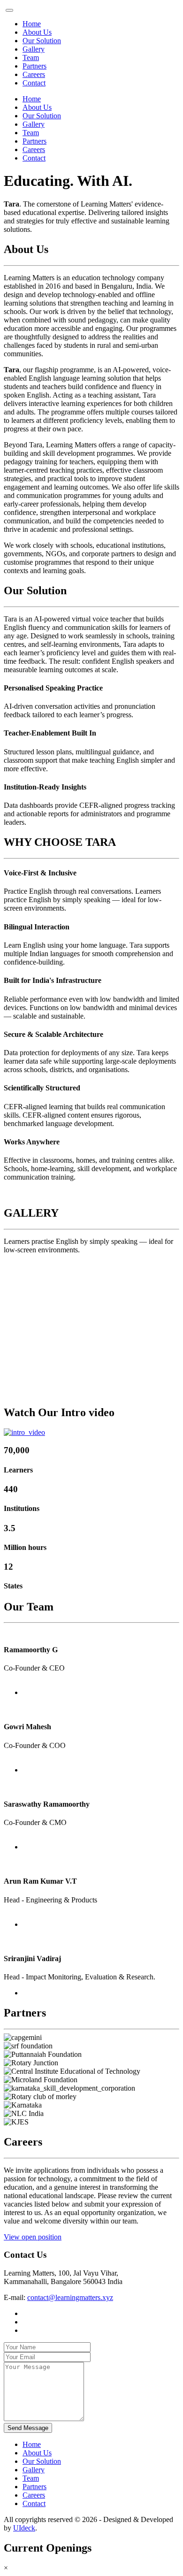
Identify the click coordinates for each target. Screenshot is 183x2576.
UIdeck (24, 2528)
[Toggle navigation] (9, 10)
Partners (34, 66)
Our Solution (42, 41)
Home (32, 24)
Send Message (28, 2428)
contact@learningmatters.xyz (70, 2297)
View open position (33, 2237)
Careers (34, 74)
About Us (37, 32)
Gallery (34, 49)
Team (31, 57)
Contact (34, 83)
